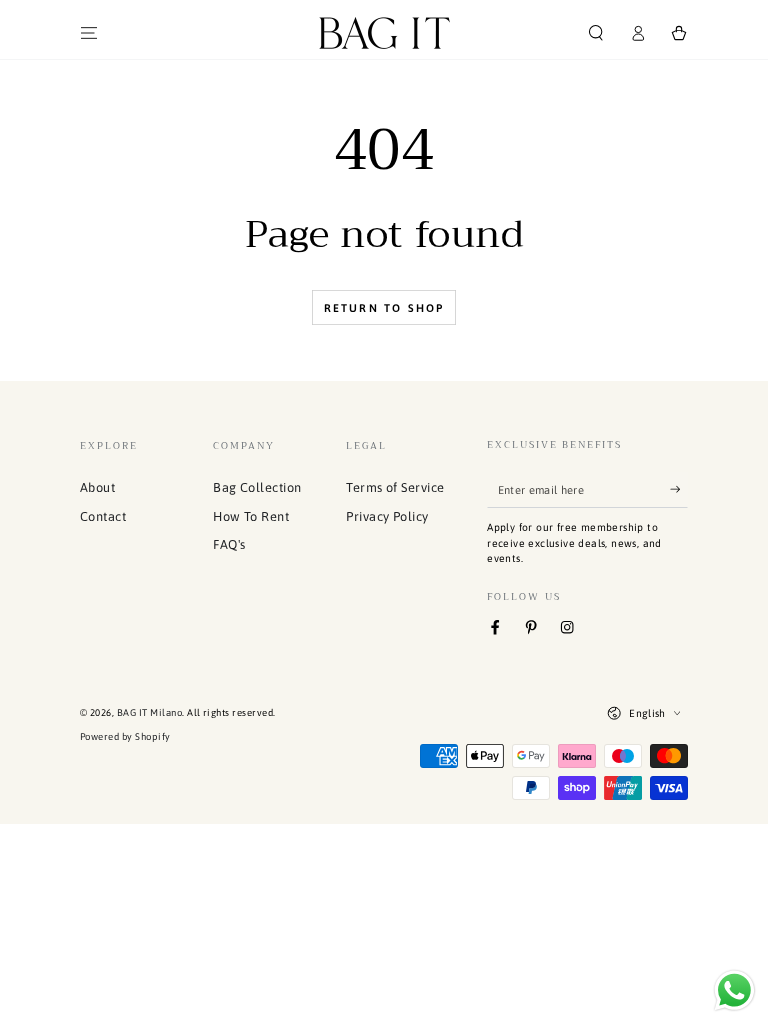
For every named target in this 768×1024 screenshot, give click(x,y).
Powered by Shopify (125, 736)
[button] (596, 32)
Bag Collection (257, 487)
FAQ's (229, 544)
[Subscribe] (679, 489)
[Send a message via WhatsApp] (734, 990)
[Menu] (89, 32)
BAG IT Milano (149, 712)
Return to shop (384, 308)
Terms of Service (395, 487)
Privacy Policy (387, 516)
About (97, 487)
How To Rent (251, 516)
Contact (103, 516)
